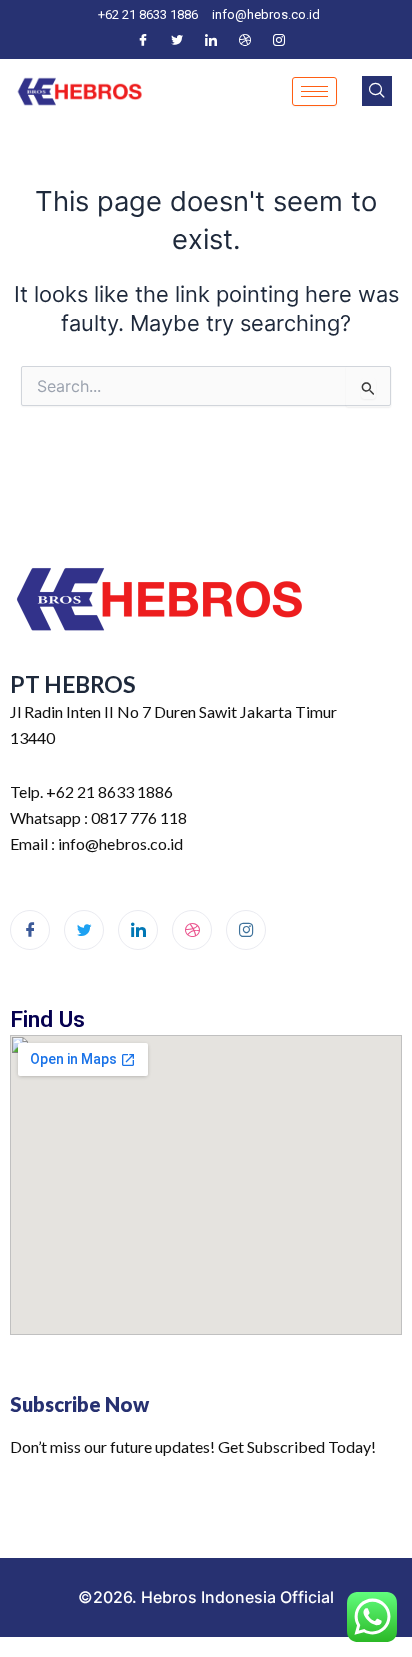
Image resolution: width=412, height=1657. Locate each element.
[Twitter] (177, 40)
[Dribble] (245, 40)
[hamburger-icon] (314, 91)
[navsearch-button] (377, 91)
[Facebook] (143, 40)
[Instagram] (279, 40)
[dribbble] (192, 930)
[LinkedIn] (211, 40)
